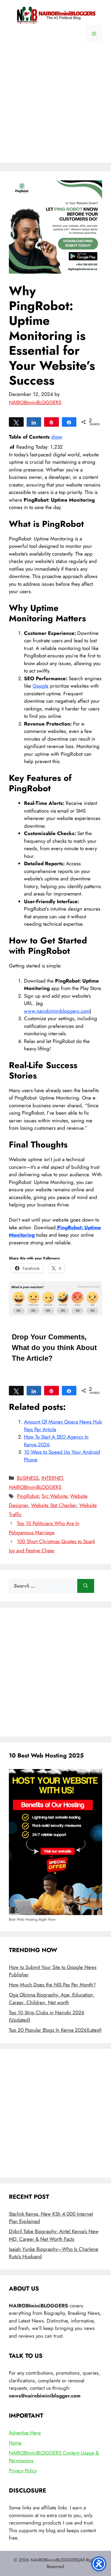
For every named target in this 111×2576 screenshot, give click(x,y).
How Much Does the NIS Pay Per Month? (52, 1985)
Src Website (54, 1496)
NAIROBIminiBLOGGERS (35, 1487)
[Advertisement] (55, 107)
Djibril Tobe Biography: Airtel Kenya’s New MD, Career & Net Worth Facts (54, 2235)
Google (41, 686)
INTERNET (52, 1478)
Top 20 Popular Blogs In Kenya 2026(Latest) (55, 2030)
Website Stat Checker (54, 1505)
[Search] (86, 1586)
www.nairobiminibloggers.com (57, 1011)
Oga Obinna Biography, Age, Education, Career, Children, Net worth (52, 1999)
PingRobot (28, 1496)
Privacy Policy (23, 2471)
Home (15, 2443)
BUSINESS (28, 1478)
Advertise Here (25, 2433)
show (57, 437)
